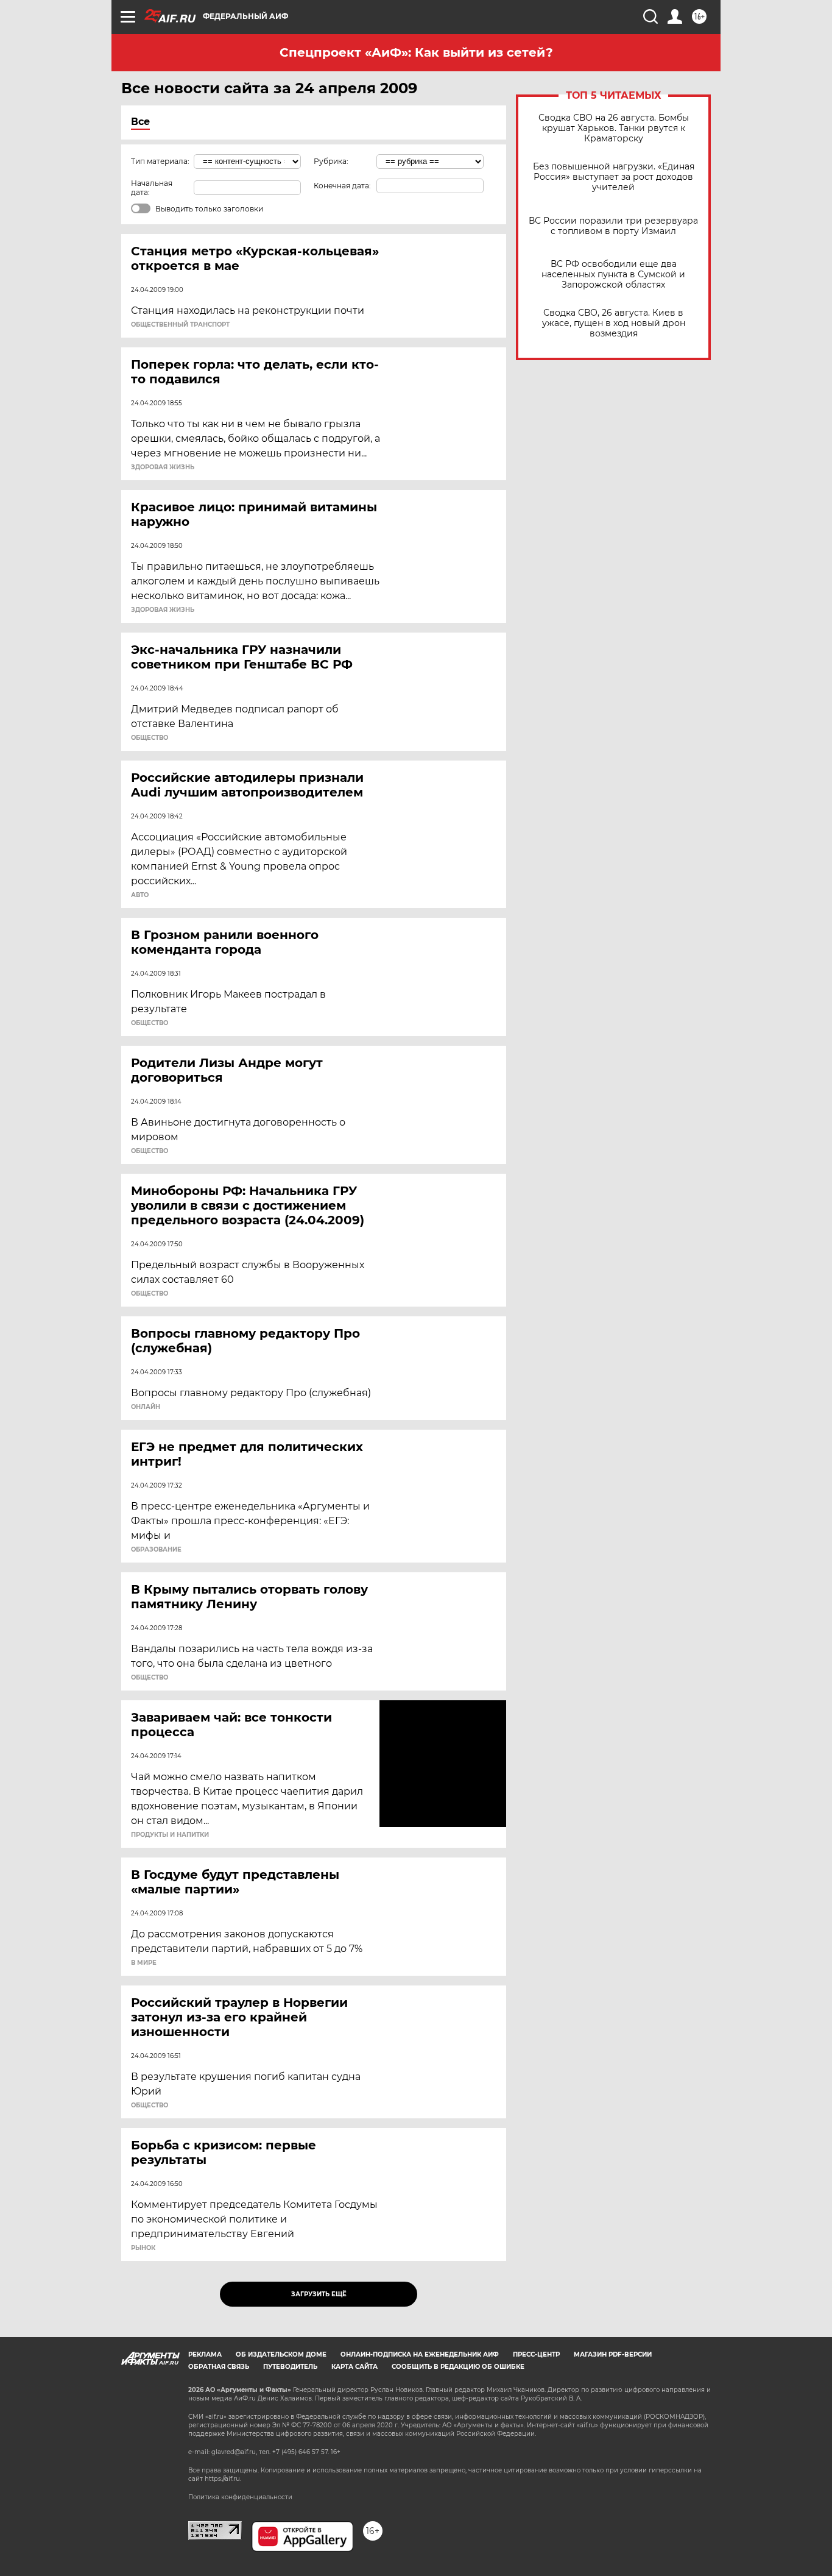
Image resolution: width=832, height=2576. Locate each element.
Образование (156, 1550)
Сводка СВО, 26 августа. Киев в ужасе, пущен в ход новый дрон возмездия (614, 323)
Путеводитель (290, 2367)
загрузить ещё (319, 2294)
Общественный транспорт (180, 325)
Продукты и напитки (170, 1835)
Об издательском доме (281, 2354)
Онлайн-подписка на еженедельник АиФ (420, 2354)
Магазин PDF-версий (613, 2354)
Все (140, 122)
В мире (144, 1963)
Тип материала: (160, 161)
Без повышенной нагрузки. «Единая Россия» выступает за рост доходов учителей (614, 177)
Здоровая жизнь (163, 467)
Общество (150, 738)
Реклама (205, 2354)
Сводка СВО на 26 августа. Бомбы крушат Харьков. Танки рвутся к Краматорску (614, 128)
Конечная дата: (342, 186)
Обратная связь (219, 2367)
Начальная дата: (152, 188)
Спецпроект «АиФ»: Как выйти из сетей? (416, 52)
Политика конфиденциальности (240, 2497)
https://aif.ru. (223, 2479)
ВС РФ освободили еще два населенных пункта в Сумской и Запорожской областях (613, 275)
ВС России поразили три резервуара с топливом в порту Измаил (613, 226)
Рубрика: (331, 161)
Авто (140, 895)
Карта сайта (354, 2367)
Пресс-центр (536, 2354)
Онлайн (146, 1407)
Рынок (143, 2248)
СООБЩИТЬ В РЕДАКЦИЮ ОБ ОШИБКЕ (458, 2367)
